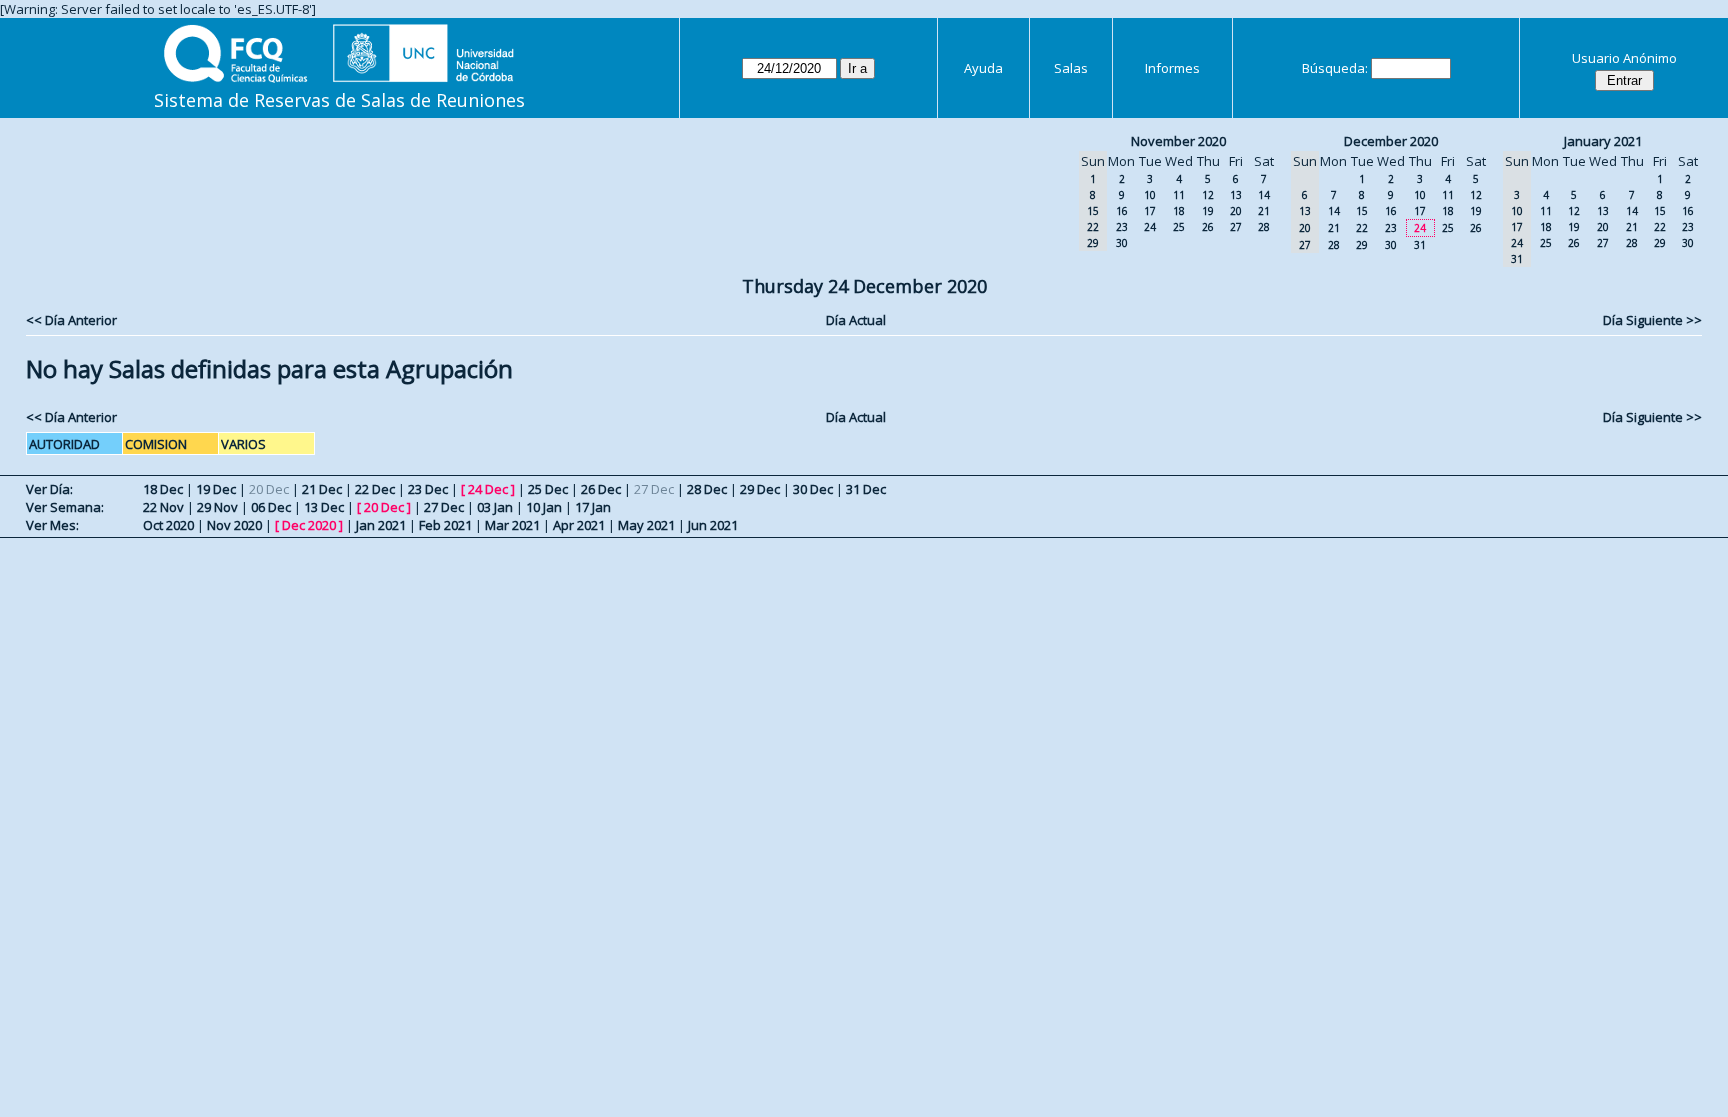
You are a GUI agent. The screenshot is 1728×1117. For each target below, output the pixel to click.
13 (1236, 195)
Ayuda (983, 68)
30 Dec (813, 489)
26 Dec (601, 489)
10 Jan (544, 507)
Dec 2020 (309, 525)
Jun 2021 (713, 525)
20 (1236, 211)
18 (1179, 211)
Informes (1172, 68)
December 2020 (1391, 141)
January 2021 (1603, 141)
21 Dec (322, 489)
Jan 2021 (381, 525)
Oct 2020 (168, 525)
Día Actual (856, 320)
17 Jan (593, 507)
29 (1362, 245)
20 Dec (384, 507)
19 (1208, 211)
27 (1236, 227)
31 (1420, 245)
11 (1179, 195)
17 (1150, 211)
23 (1122, 227)
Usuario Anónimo (1624, 58)
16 (1122, 211)
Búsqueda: (1335, 68)
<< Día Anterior (71, 320)
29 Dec (760, 489)
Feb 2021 (445, 525)
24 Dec (488, 489)
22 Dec (375, 489)
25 (1179, 227)
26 (1208, 227)
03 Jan (495, 507)
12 (1208, 195)
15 (1362, 211)
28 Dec (707, 489)
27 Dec (444, 507)
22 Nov (163, 507)
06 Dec (271, 507)
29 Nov (217, 507)
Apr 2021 (579, 525)
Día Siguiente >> (1652, 320)
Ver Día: (49, 489)
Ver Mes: (52, 525)
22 (1362, 228)
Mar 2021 (512, 525)
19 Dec (216, 489)
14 (1264, 195)
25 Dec (548, 489)
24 (1150, 227)
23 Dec (428, 489)
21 (1264, 211)
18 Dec (163, 489)
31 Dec (866, 489)
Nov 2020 (234, 525)
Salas (1071, 68)
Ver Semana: (65, 507)
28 (1264, 227)
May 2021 (646, 525)
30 (1122, 243)
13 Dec (324, 507)
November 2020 (1178, 141)
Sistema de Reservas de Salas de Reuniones (339, 100)
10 (1150, 195)
